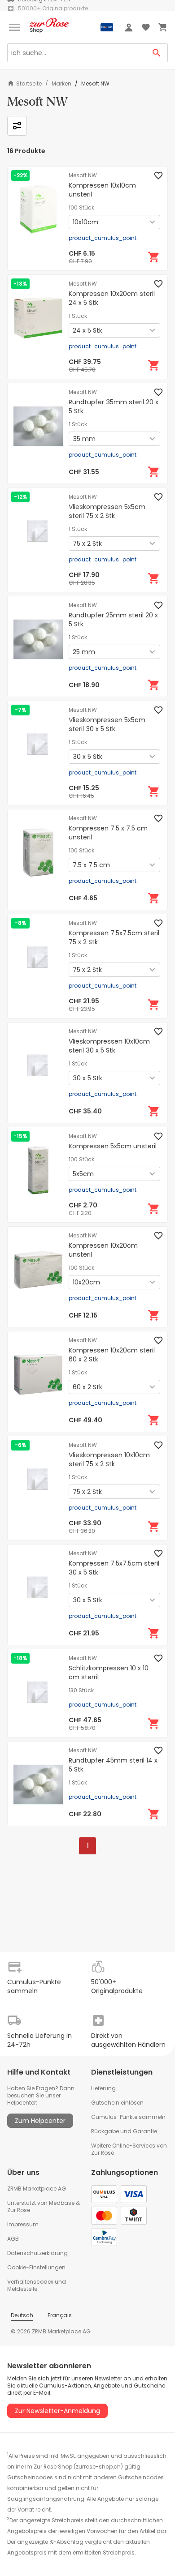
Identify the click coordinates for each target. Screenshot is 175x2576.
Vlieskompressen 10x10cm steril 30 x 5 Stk (109, 1046)
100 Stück (81, 208)
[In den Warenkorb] (154, 257)
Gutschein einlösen (117, 2103)
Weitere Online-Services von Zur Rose (129, 2149)
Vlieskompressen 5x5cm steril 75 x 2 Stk (107, 511)
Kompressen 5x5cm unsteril (113, 1146)
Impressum (23, 2224)
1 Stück (78, 316)
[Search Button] (157, 53)
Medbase (62, 2203)
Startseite (29, 83)
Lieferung (103, 2088)
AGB (13, 2239)
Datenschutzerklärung (37, 2253)
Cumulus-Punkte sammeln (128, 2117)
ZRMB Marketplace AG (37, 2189)
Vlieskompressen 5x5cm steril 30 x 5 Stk (107, 724)
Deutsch (22, 2315)
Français (60, 2315)
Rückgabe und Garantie (124, 2131)
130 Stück (81, 1690)
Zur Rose (19, 2210)
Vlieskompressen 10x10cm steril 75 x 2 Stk (109, 1459)
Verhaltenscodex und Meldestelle (37, 2285)
